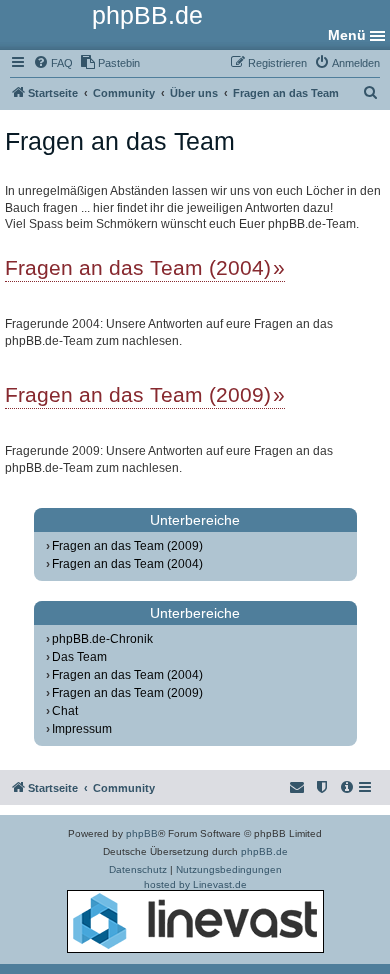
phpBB (142, 833)
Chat (65, 711)
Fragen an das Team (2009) (138, 394)
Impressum (82, 729)
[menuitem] (53, 63)
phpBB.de (264, 851)
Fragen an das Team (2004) (138, 267)
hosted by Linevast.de (195, 884)
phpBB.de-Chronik (102, 639)
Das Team (79, 657)
